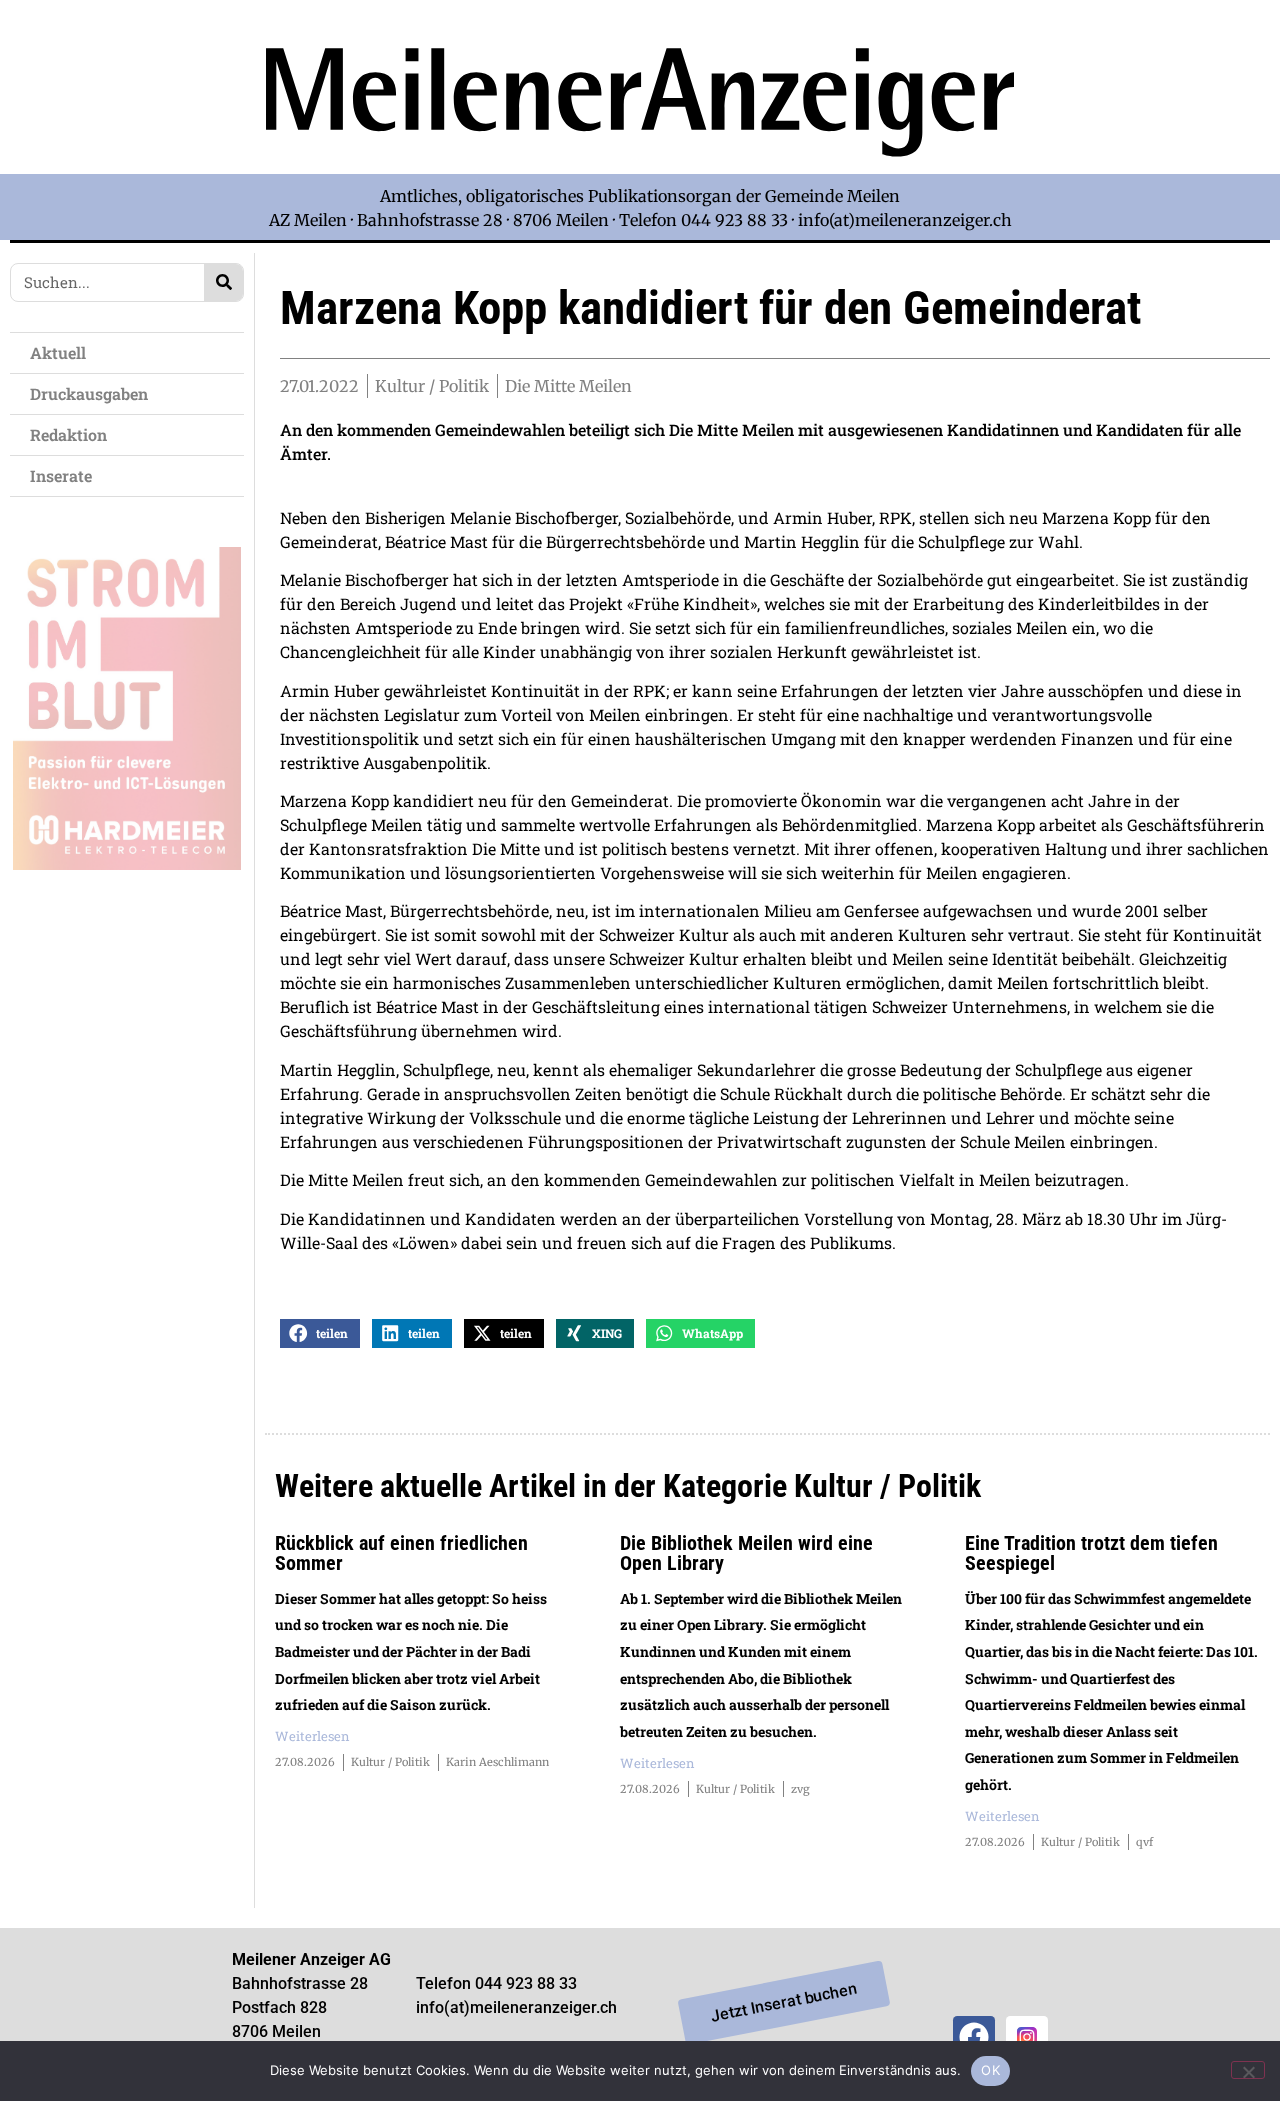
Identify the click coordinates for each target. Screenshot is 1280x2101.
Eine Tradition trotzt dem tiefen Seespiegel (1091, 1553)
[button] (320, 1333)
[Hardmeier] (127, 863)
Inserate (61, 475)
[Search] (223, 282)
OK (990, 2070)
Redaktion (68, 434)
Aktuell (58, 352)
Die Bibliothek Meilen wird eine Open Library (746, 1553)
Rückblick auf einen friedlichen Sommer (401, 1553)
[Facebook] (974, 2037)
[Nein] (1248, 2070)
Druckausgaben (89, 393)
